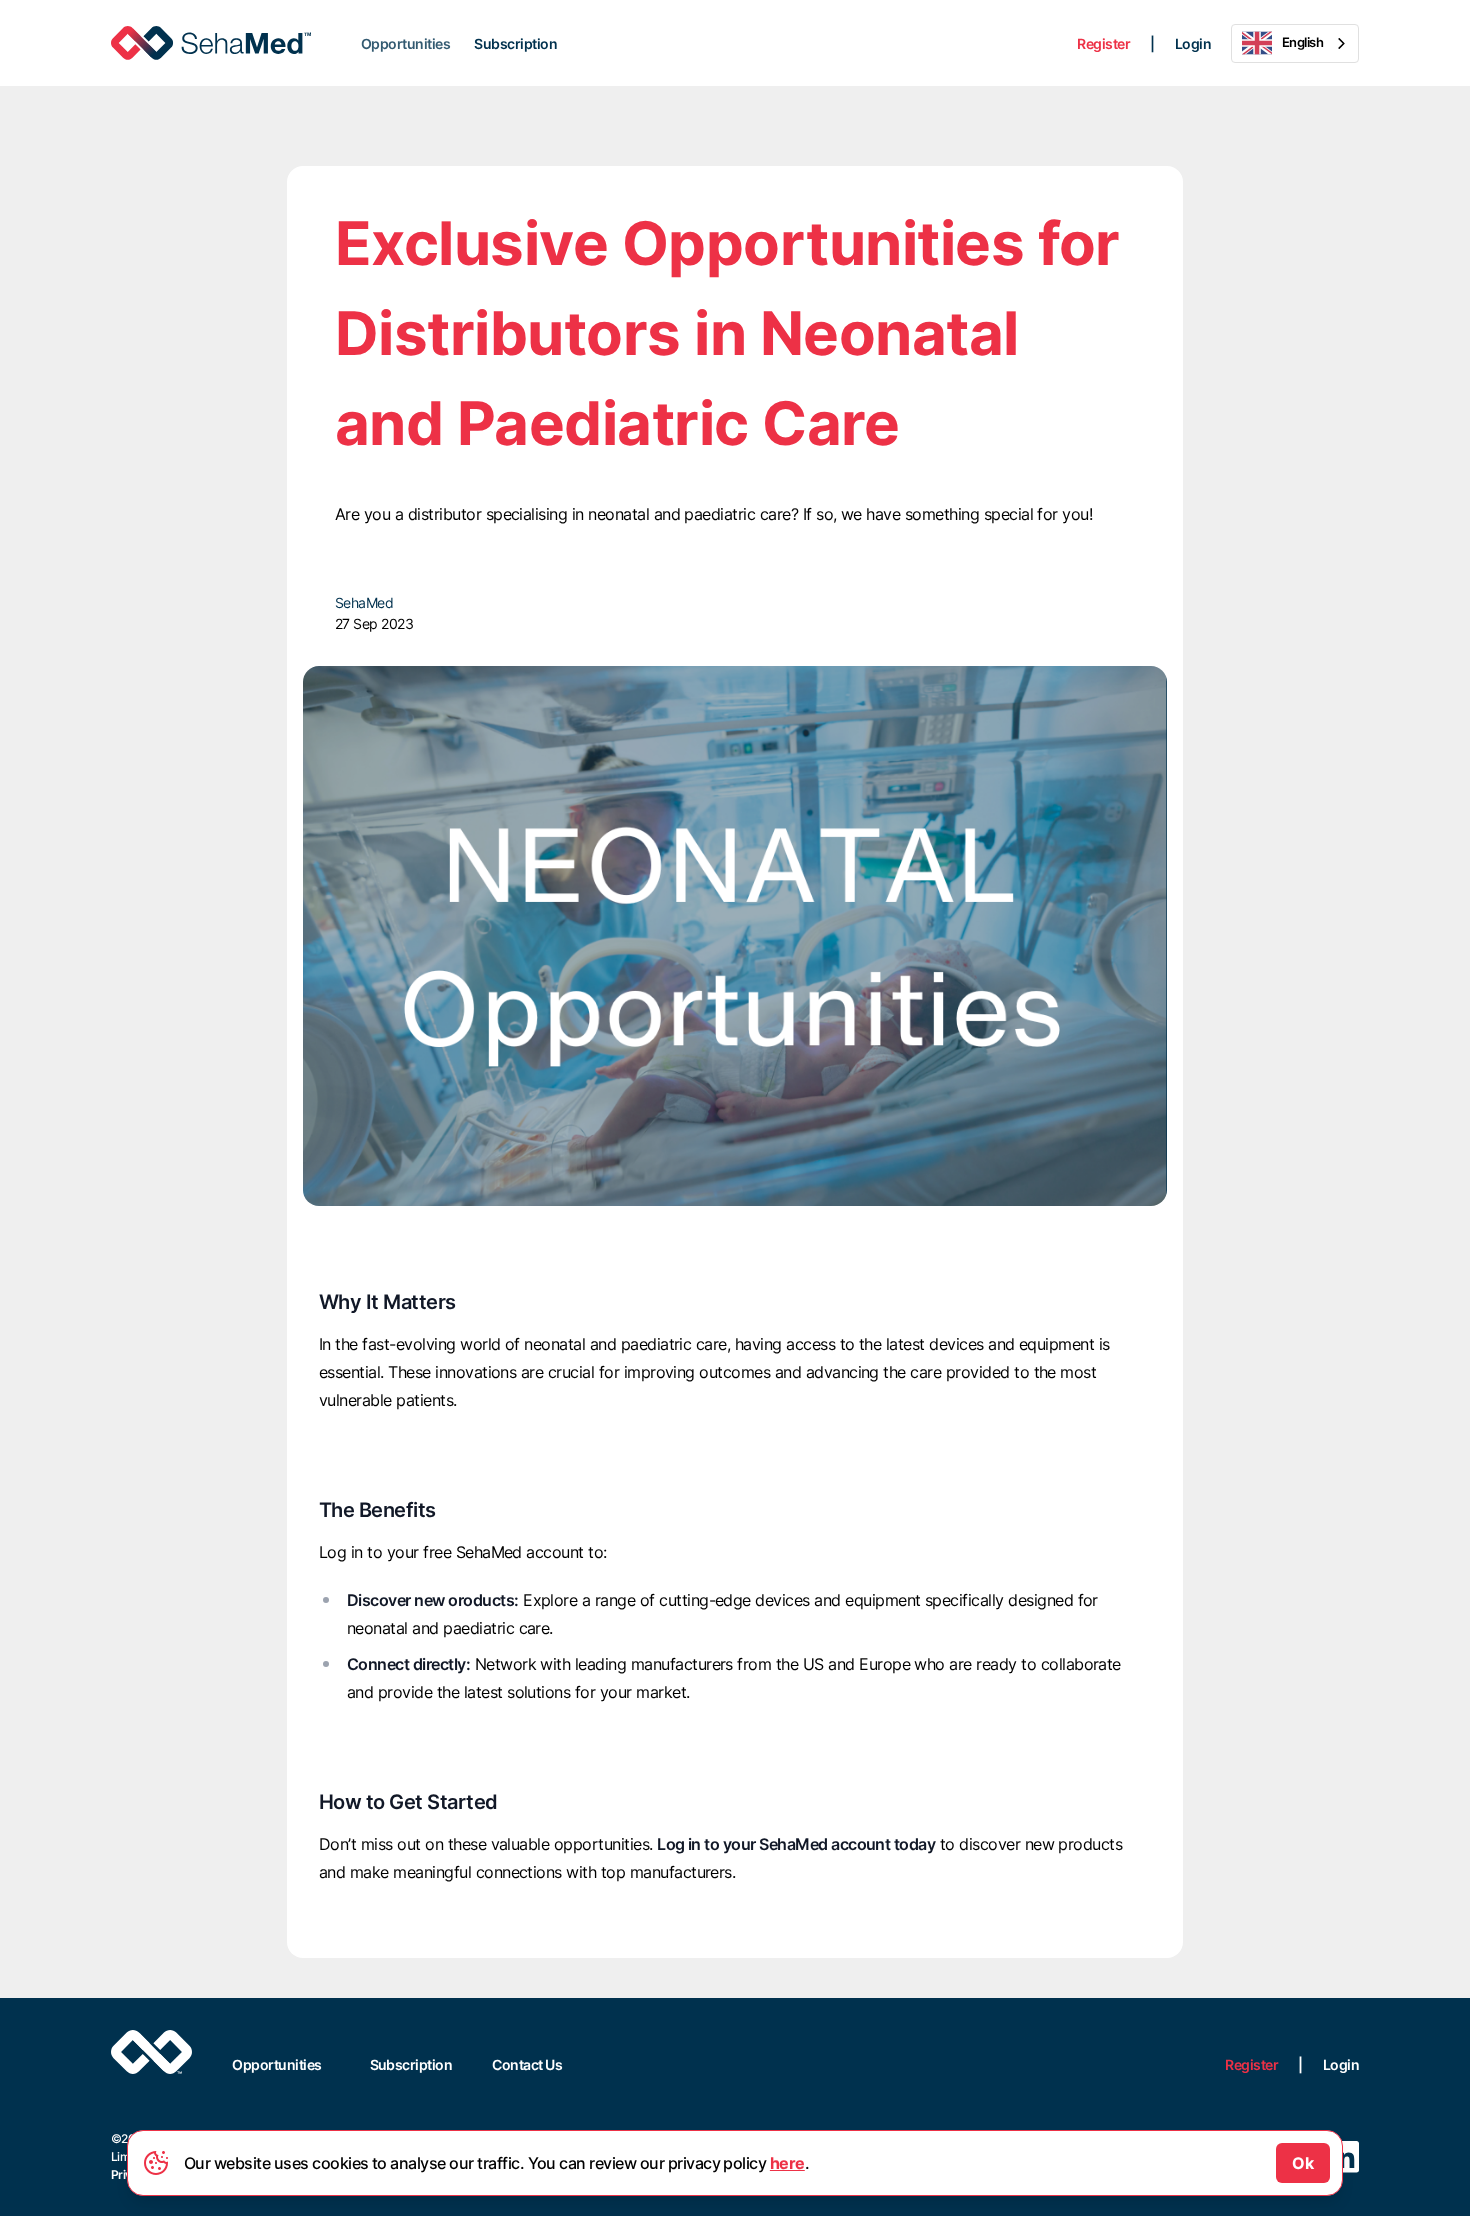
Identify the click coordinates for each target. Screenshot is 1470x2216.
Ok (1303, 2163)
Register (1103, 43)
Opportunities (405, 43)
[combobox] (1295, 43)
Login (1193, 43)
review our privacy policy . (699, 2163)
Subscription (515, 43)
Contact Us (527, 2064)
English (1302, 42)
